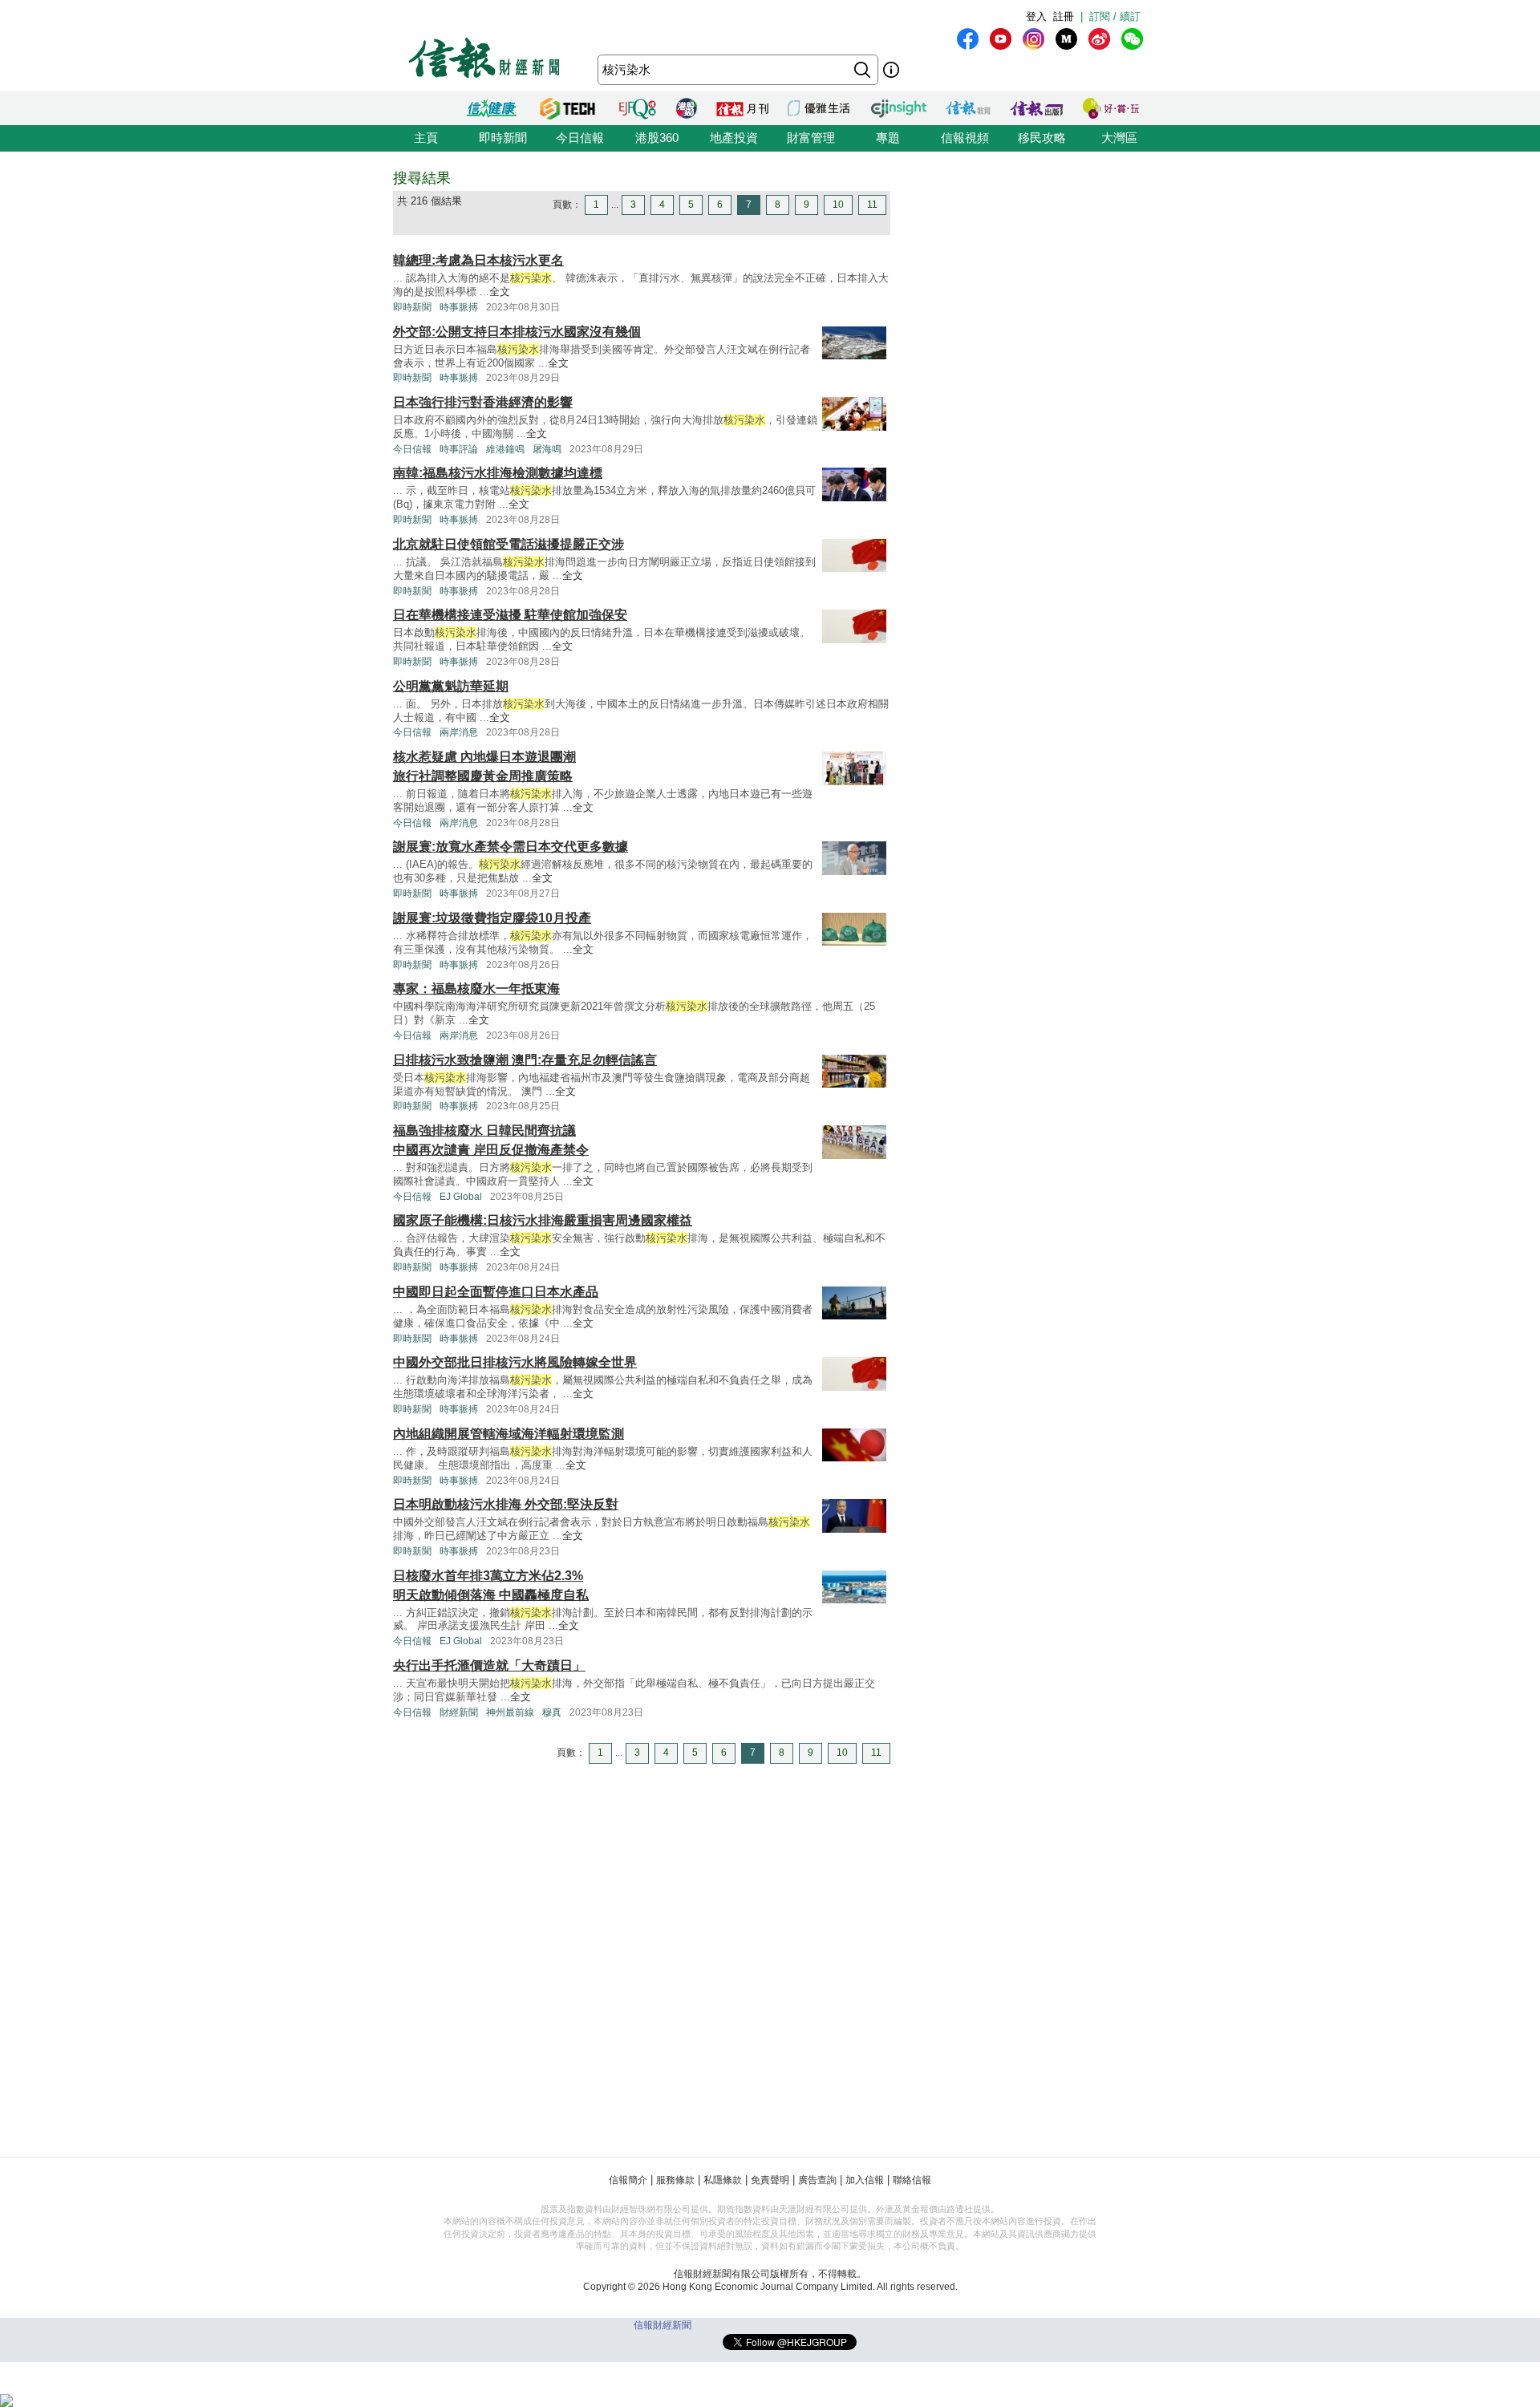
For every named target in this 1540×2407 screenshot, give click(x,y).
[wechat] (1132, 39)
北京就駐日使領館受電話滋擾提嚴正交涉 (509, 544)
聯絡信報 (912, 2180)
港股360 (657, 138)
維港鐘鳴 (505, 449)
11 (872, 205)
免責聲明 (770, 2180)
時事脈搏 (459, 307)
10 (838, 205)
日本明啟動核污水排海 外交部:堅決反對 (506, 1504)
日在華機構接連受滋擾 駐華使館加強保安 (510, 615)
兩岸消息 (459, 732)
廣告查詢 (817, 2180)
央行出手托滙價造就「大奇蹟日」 (489, 1665)
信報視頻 (965, 138)
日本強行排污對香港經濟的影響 (483, 402)
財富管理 (811, 138)
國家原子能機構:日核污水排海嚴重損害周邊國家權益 (543, 1220)
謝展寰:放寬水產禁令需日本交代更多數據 (511, 847)
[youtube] (1001, 39)
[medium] (1066, 39)
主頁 (426, 138)
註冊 (1064, 16)
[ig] (1033, 39)
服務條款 (675, 2180)
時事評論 (459, 449)
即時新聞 (503, 138)
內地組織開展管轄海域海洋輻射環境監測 (509, 1434)
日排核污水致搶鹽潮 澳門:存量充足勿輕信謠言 (525, 1060)
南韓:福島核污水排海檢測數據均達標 (498, 473)
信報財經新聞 (663, 2325)
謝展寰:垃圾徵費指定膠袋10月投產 (492, 918)
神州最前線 (510, 1712)
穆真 (552, 1712)
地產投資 (734, 138)
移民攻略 (1042, 138)
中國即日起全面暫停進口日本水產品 (496, 1292)
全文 (500, 292)
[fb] (968, 39)
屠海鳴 (547, 449)
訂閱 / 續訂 (1115, 16)
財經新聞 (459, 1712)
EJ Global (461, 1197)
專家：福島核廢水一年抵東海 (476, 989)
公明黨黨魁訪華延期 (451, 686)
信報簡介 (628, 2180)
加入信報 (865, 2180)
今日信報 (580, 138)
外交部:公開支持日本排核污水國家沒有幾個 (517, 332)
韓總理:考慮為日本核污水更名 (478, 260)
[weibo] (1099, 39)
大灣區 (1119, 138)
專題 (888, 138)
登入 (1036, 16)
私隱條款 (723, 2180)
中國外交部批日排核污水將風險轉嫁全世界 (515, 1362)
